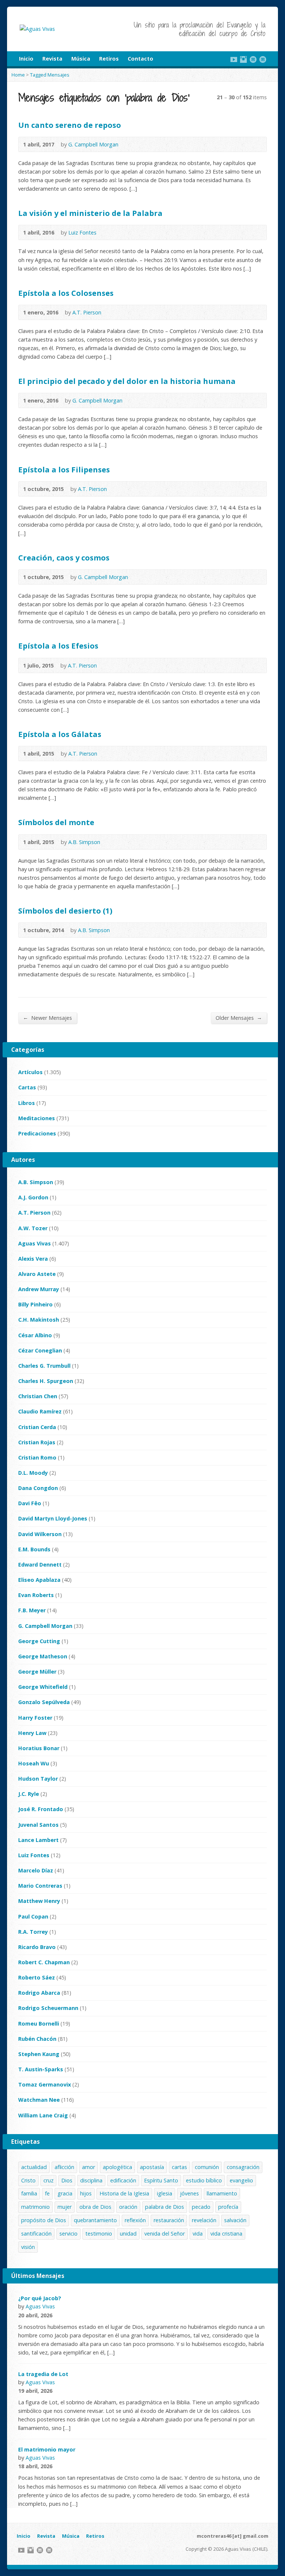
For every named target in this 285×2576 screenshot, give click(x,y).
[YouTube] (234, 59)
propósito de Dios (44, 2220)
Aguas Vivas (35, 1243)
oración (128, 2207)
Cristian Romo (37, 1457)
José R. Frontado (41, 1809)
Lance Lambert (38, 1840)
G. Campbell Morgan (93, 144)
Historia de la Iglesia (124, 2193)
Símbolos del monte (56, 822)
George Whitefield (43, 1687)
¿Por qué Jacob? (40, 2298)
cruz (48, 2180)
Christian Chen (38, 1396)
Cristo (28, 2180)
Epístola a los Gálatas (60, 734)
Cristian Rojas (37, 1442)
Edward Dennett (40, 1565)
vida (198, 2234)
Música (81, 59)
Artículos (30, 1072)
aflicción (64, 2167)
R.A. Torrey (33, 1932)
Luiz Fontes (82, 232)
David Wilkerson (40, 1534)
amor (89, 2167)
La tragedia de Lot (43, 2374)
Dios (67, 2180)
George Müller (37, 1672)
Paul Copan (33, 1916)
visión (28, 2247)
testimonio (99, 2234)
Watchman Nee (39, 2100)
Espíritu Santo (161, 2180)
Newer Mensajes (47, 1018)
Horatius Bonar (39, 1748)
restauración (169, 2220)
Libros (27, 1103)
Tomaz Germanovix (45, 2084)
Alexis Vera (33, 1259)
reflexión (135, 2220)
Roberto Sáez (37, 1977)
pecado (201, 2207)
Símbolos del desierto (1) (65, 911)
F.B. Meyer (32, 1610)
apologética (117, 2167)
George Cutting (39, 1641)
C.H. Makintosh (39, 1320)
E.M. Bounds (34, 1549)
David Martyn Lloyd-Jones (53, 1518)
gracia (65, 2193)
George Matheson (43, 1656)
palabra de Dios (165, 2207)
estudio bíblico (204, 2180)
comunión (207, 2167)
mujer (65, 2207)
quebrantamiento (95, 2220)
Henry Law (32, 1733)
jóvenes (189, 2193)
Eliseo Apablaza (39, 1580)
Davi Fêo (30, 1503)
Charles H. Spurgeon (46, 1381)
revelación (204, 2220)
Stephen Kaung (39, 2054)
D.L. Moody (33, 1473)
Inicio (26, 59)
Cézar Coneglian (40, 1350)
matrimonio (35, 2207)
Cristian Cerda (37, 1427)
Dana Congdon (38, 1488)
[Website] (253, 59)
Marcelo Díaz (36, 1870)
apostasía (152, 2167)
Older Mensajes (239, 1018)
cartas (179, 2167)
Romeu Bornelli (39, 2024)
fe (47, 2193)
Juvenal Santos (38, 1825)
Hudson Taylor (38, 1779)
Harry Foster (35, 1718)
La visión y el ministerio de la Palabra (90, 213)
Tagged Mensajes (50, 75)
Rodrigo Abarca (39, 1993)
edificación (123, 2180)
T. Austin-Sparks (41, 2069)
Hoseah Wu (34, 1763)
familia (29, 2193)
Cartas (27, 1087)
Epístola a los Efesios (58, 646)
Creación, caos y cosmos (64, 557)
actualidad (34, 2167)
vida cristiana (226, 2234)
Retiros (109, 59)
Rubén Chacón (37, 2039)
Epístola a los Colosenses (66, 293)
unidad (128, 2234)
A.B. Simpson (84, 842)
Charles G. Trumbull (44, 1366)
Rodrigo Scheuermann (48, 2008)
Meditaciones (37, 1118)
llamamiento (222, 2193)
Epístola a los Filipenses (64, 469)
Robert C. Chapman (44, 1962)
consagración (243, 2167)
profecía (228, 2207)
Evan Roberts (36, 1595)
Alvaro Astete (37, 1274)
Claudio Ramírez (40, 1411)
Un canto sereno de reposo (70, 125)
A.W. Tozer (33, 1228)
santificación (36, 2234)
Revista (52, 59)
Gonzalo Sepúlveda (44, 1702)
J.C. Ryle (29, 1794)
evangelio (241, 2180)
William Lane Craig (43, 2115)
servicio (68, 2234)
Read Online (129, 144)
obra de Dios (95, 2207)
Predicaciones (37, 1133)
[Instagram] (243, 59)
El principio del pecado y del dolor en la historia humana (127, 381)
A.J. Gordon (33, 1197)
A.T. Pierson (87, 312)
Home (18, 75)
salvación (235, 2220)
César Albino (35, 1335)
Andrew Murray (39, 1289)
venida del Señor (165, 2234)
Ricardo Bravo (37, 1947)
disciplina (91, 2180)
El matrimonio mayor (47, 2449)
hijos (86, 2193)
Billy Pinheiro (35, 1304)
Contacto (140, 59)
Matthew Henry (39, 1901)
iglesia (165, 2193)
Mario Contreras (40, 1886)
